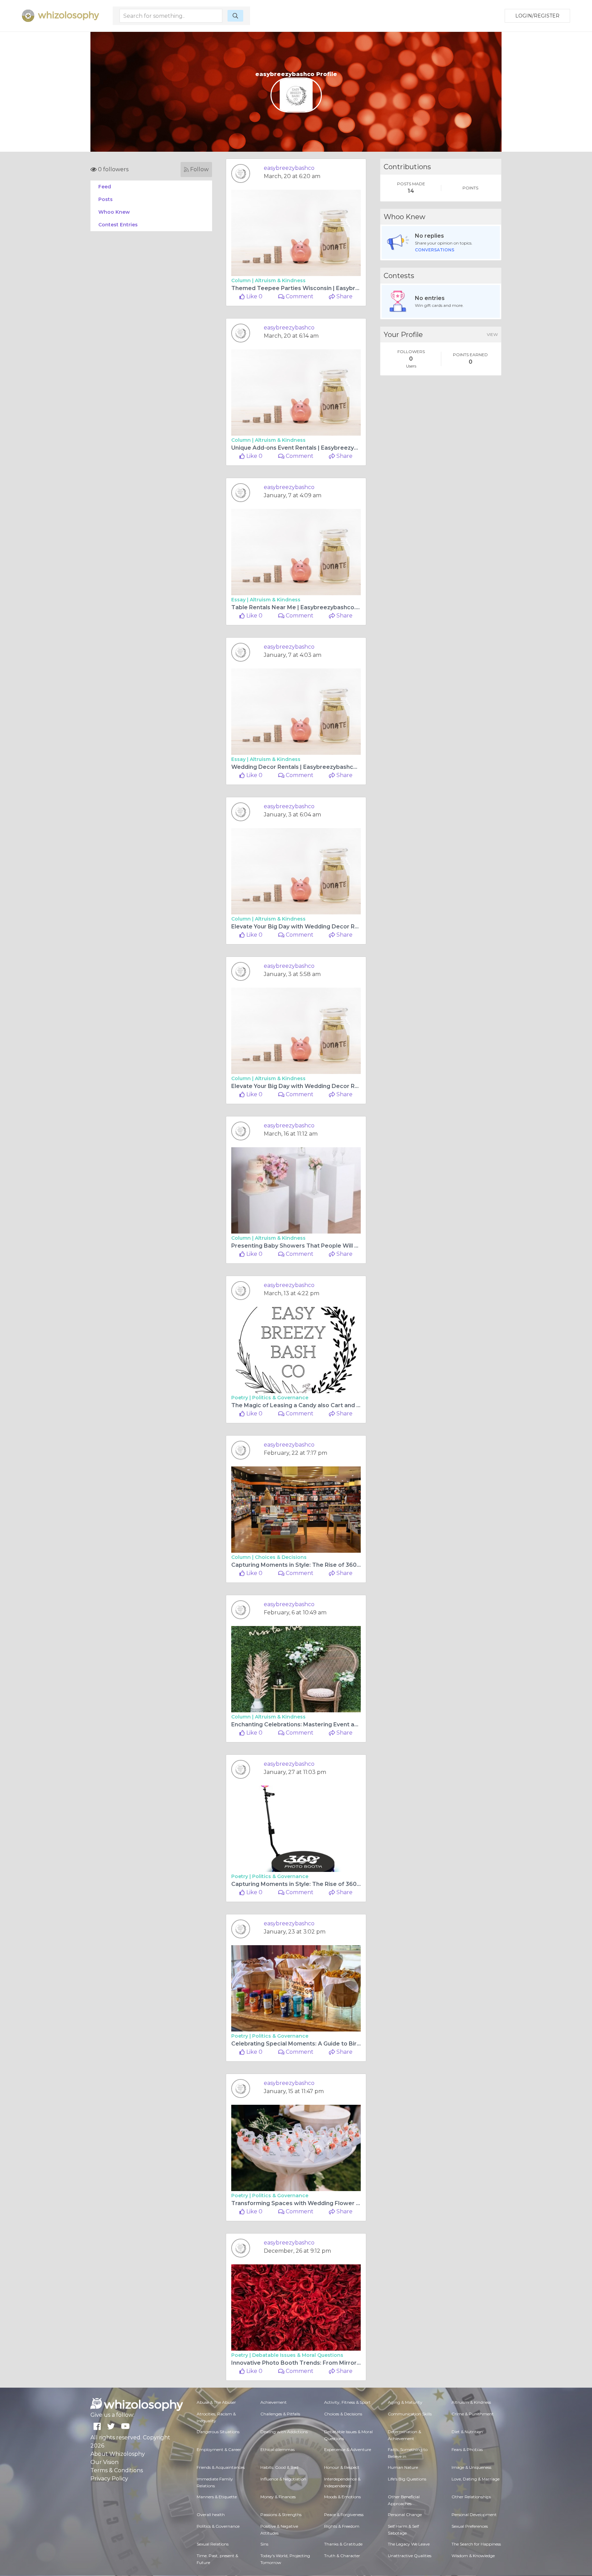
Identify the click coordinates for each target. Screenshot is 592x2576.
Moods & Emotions (342, 2497)
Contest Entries (118, 225)
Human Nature (403, 2467)
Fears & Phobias (467, 2449)
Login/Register (537, 16)
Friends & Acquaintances (221, 2467)
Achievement (274, 2402)
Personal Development (474, 2515)
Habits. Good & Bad (279, 2467)
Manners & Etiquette (217, 2497)
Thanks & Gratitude (343, 2544)
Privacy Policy (109, 2479)
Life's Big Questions (407, 2479)
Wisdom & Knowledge (473, 2556)
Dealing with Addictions (284, 2432)
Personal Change (405, 2515)
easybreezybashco (289, 168)
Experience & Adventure (348, 2449)
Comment (299, 296)
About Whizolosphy (118, 2454)
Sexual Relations (213, 2544)
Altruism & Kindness (280, 280)
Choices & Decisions (281, 1557)
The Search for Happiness (476, 2544)
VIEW (492, 334)
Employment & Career (219, 2449)
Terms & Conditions (117, 2470)
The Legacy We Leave (409, 2544)
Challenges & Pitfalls (280, 2414)
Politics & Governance (280, 1398)
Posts (106, 199)
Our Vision (104, 2462)
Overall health (211, 2515)
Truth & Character (342, 2556)
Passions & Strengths (281, 2515)
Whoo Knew (114, 212)
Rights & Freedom (342, 2526)
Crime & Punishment (473, 2414)
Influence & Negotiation (283, 2479)
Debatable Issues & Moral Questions (298, 2355)
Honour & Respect (342, 2467)
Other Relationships (471, 2497)
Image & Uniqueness (471, 2467)
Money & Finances (278, 2497)
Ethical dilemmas (277, 2449)
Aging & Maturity (405, 2402)
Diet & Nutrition (467, 2432)
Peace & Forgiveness (344, 2515)
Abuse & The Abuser (216, 2402)
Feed (105, 187)
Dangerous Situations (218, 2432)
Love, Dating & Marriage (476, 2479)
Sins (264, 2544)
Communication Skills (410, 2414)
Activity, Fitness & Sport (347, 2402)
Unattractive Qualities (410, 2556)
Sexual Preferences (470, 2526)
